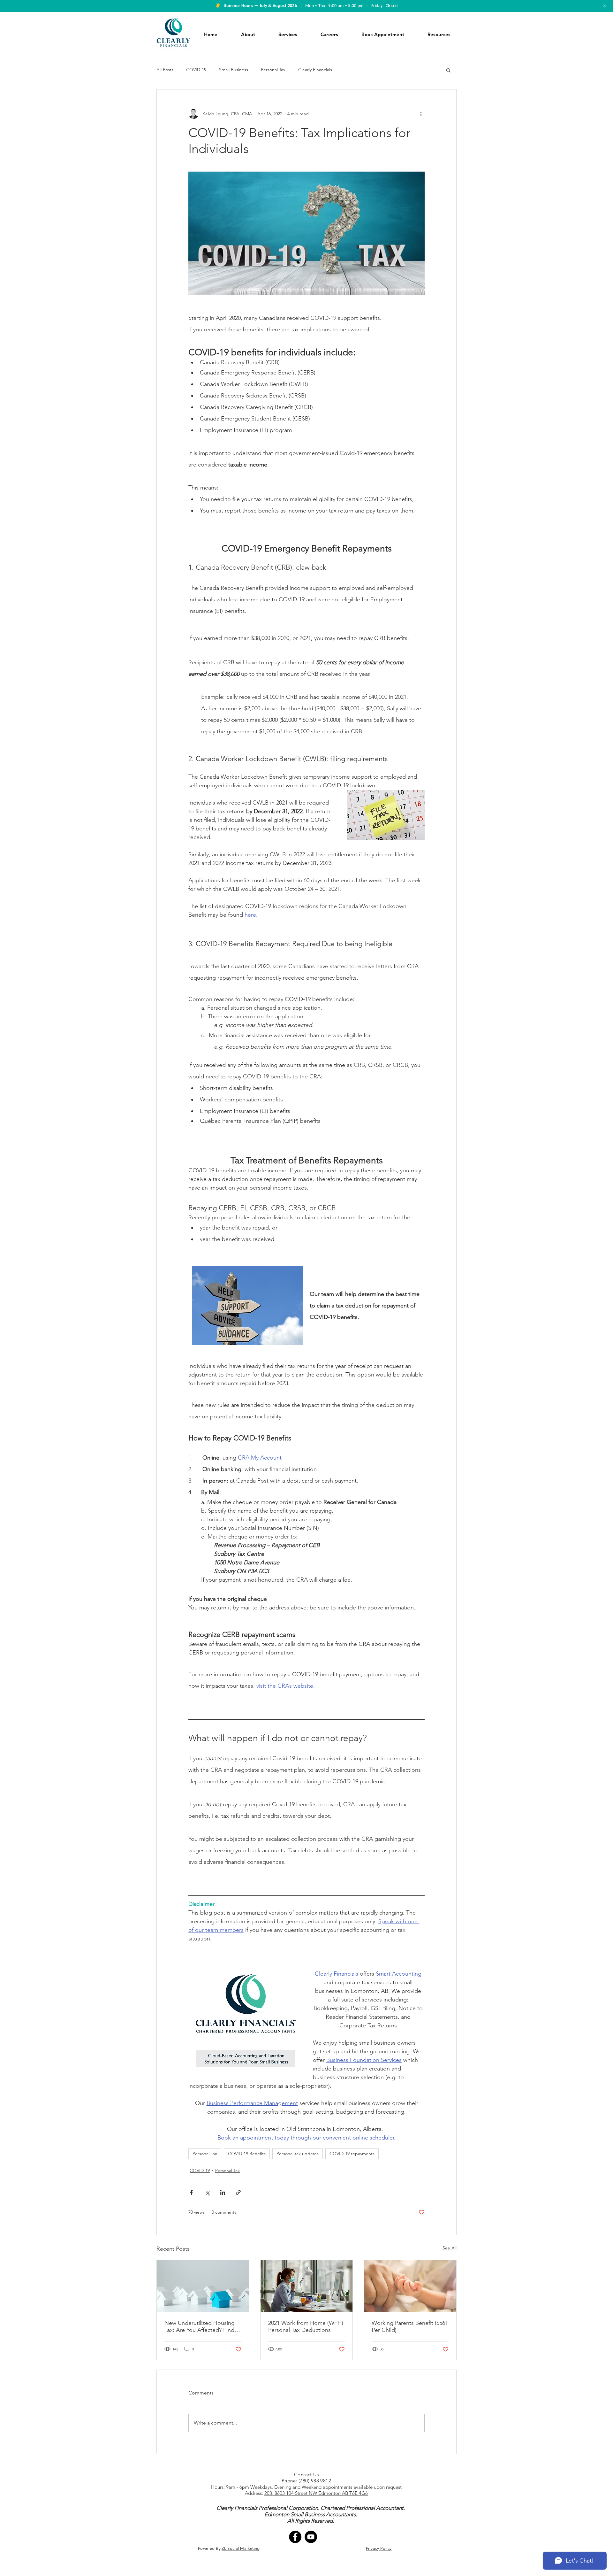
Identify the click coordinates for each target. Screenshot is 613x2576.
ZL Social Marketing (241, 2548)
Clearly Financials (315, 70)
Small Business (234, 70)
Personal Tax (273, 70)
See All (450, 2248)
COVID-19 (196, 70)
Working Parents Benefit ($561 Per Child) (410, 2326)
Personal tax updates (298, 2154)
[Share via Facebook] (191, 2192)
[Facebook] (295, 2537)
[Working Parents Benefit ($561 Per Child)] (410, 2286)
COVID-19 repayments (352, 2154)
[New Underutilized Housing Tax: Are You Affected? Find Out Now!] (203, 2286)
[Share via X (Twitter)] (207, 2192)
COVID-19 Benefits (247, 2154)
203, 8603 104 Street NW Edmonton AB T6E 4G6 (316, 2493)
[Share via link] (238, 2192)
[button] (448, 70)
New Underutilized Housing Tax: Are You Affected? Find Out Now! (200, 2326)
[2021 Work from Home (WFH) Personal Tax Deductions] (307, 2286)
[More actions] (421, 114)
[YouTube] (311, 2537)
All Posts (165, 70)
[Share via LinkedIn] (223, 2192)
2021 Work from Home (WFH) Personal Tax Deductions (306, 2326)
